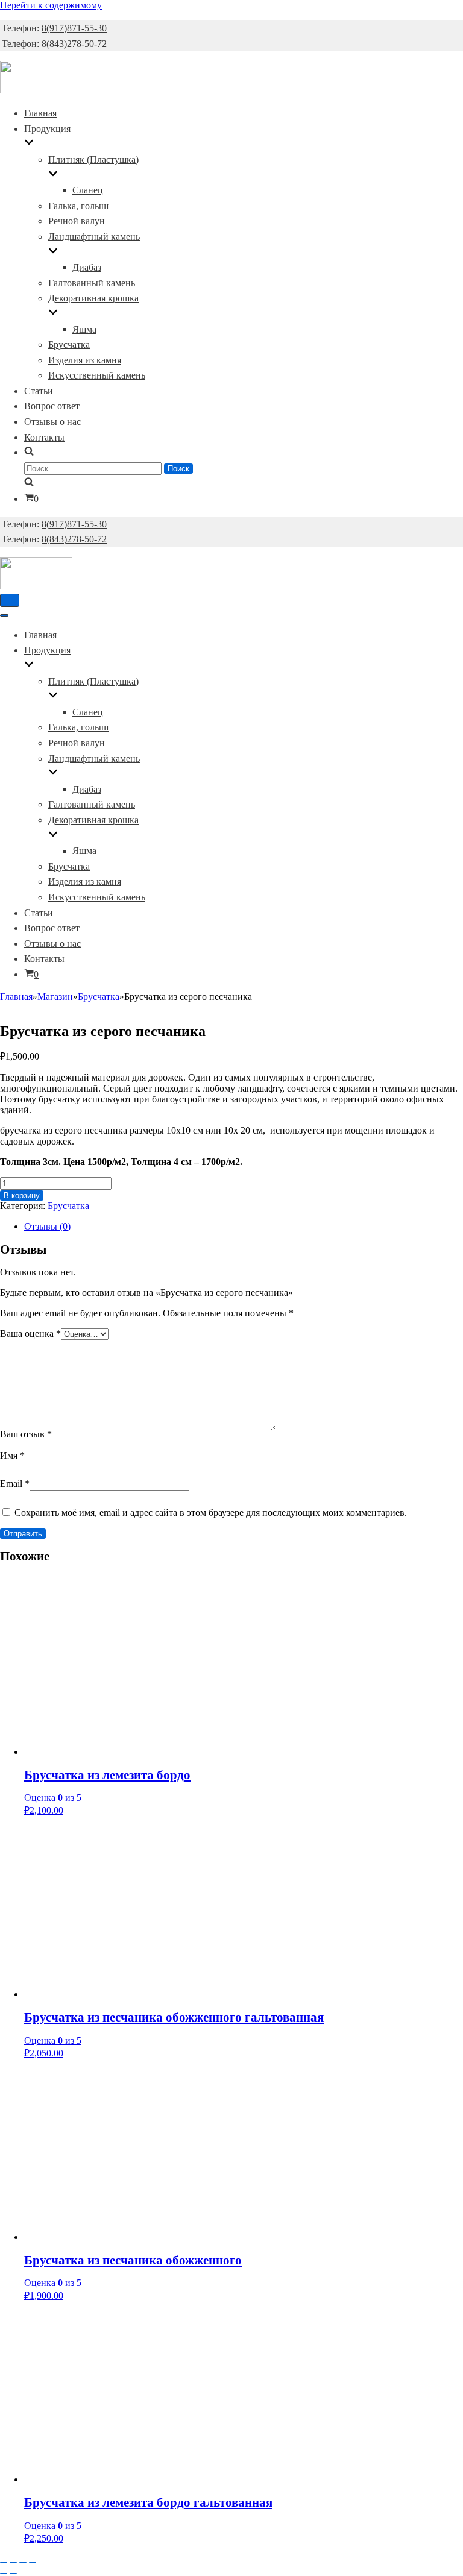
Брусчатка (69, 344)
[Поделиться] (23, 2563)
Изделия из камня (85, 360)
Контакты (44, 437)
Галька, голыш (78, 206)
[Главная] (36, 90)
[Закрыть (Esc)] (33, 2563)
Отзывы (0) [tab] (47, 1226)
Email (15, 1484)
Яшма (84, 329)
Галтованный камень (92, 283)
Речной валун (77, 221)
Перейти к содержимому (51, 5)
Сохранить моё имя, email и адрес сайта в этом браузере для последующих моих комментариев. (211, 1513)
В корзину (22, 1195)
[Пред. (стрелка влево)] (4, 2574)
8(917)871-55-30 (74, 28)
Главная (40, 113)
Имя (12, 1455)
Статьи (39, 391)
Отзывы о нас (52, 422)
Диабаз (87, 267)
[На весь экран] (13, 2563)
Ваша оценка (30, 1334)
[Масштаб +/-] (4, 2563)
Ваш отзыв (26, 1434)
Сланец (88, 190)
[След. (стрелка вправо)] (13, 2574)
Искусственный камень (97, 375)
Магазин (55, 997)
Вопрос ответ (52, 406)
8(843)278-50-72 (74, 44)
